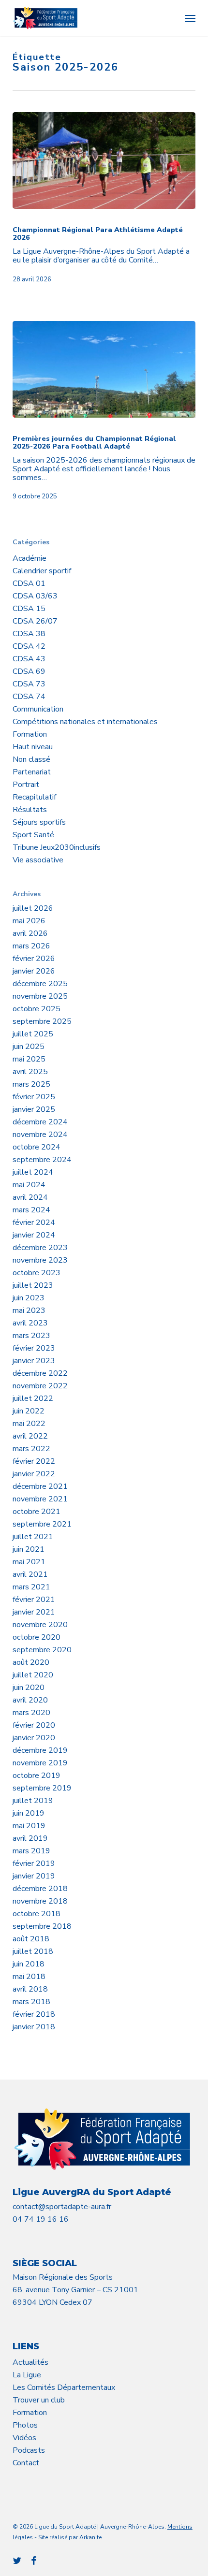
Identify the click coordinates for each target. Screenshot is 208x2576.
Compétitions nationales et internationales (85, 722)
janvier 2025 (34, 1109)
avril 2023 (30, 1323)
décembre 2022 (40, 1373)
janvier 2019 (34, 1876)
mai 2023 (29, 1310)
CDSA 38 (29, 634)
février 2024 (34, 1223)
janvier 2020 (34, 1738)
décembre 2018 (40, 1889)
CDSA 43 (29, 659)
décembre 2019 (40, 1750)
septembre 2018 (42, 1926)
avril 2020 (30, 1700)
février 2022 (34, 1461)
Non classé (31, 759)
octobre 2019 (37, 1776)
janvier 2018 (34, 2027)
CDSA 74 (29, 697)
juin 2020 (29, 1688)
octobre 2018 (37, 1914)
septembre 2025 (42, 1021)
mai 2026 (29, 921)
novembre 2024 (40, 1135)
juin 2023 (29, 1298)
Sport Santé (33, 835)
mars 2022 (31, 1449)
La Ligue (27, 2375)
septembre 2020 (42, 1650)
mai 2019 (29, 1826)
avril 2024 (30, 1197)
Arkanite (90, 2537)
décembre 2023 (40, 1248)
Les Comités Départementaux (64, 2387)
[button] (190, 18)
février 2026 (34, 959)
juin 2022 (29, 1411)
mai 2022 (29, 1424)
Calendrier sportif (42, 571)
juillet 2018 (33, 1951)
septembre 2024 (42, 1160)
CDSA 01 (29, 583)
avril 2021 (30, 1574)
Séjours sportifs (39, 822)
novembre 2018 (40, 1901)
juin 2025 (29, 1047)
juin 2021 (29, 1549)
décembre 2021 (40, 1486)
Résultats (30, 810)
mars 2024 (31, 1210)
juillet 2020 (33, 1675)
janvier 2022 (34, 1474)
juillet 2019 (33, 1801)
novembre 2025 (40, 996)
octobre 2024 (37, 1147)
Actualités (30, 2362)
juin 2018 (29, 1964)
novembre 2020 (40, 1625)
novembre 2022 (40, 1386)
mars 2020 (31, 1713)
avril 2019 (30, 1838)
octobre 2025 (37, 1009)
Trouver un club (39, 2400)
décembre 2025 (40, 984)
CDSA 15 (29, 609)
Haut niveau (33, 747)
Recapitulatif (34, 797)
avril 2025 (30, 1072)
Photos (25, 2425)
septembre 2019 (42, 1788)
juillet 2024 (33, 1172)
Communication (38, 709)
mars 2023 (31, 1336)
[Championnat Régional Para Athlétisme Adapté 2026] (104, 160)
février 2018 (34, 2014)
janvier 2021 (34, 1612)
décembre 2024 (40, 1122)
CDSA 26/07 (35, 621)
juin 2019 (29, 1813)
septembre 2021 (42, 1524)
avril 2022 (30, 1436)
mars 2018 (31, 2002)
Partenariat (32, 772)
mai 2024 (29, 1185)
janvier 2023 (34, 1361)
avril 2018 (30, 1989)
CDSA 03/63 (35, 596)
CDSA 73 (29, 684)
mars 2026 (31, 946)
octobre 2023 (37, 1273)
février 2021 (34, 1600)
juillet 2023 (33, 1285)
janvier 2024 (34, 1235)
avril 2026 (30, 933)
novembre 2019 (40, 1763)
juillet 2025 (33, 1034)
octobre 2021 (37, 1512)
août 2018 (31, 1939)
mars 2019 (31, 1851)
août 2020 (31, 1662)
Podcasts (29, 2450)
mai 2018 (29, 1977)
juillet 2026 (33, 908)
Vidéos (24, 2438)
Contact (26, 2463)
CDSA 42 (29, 646)
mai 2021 (29, 1562)
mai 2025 (29, 1059)
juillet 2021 (33, 1537)
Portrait (26, 785)
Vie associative (38, 860)
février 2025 (34, 1097)
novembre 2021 (40, 1499)
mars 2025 (31, 1084)
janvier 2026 (34, 971)
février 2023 (34, 1348)
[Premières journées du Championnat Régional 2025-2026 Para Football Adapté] (104, 369)
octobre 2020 (37, 1637)
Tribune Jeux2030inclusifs (57, 847)
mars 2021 (31, 1587)
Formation (30, 734)
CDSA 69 (29, 671)
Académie (30, 558)
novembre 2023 (40, 1260)
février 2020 (34, 1725)
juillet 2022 (33, 1398)
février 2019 (34, 1863)
